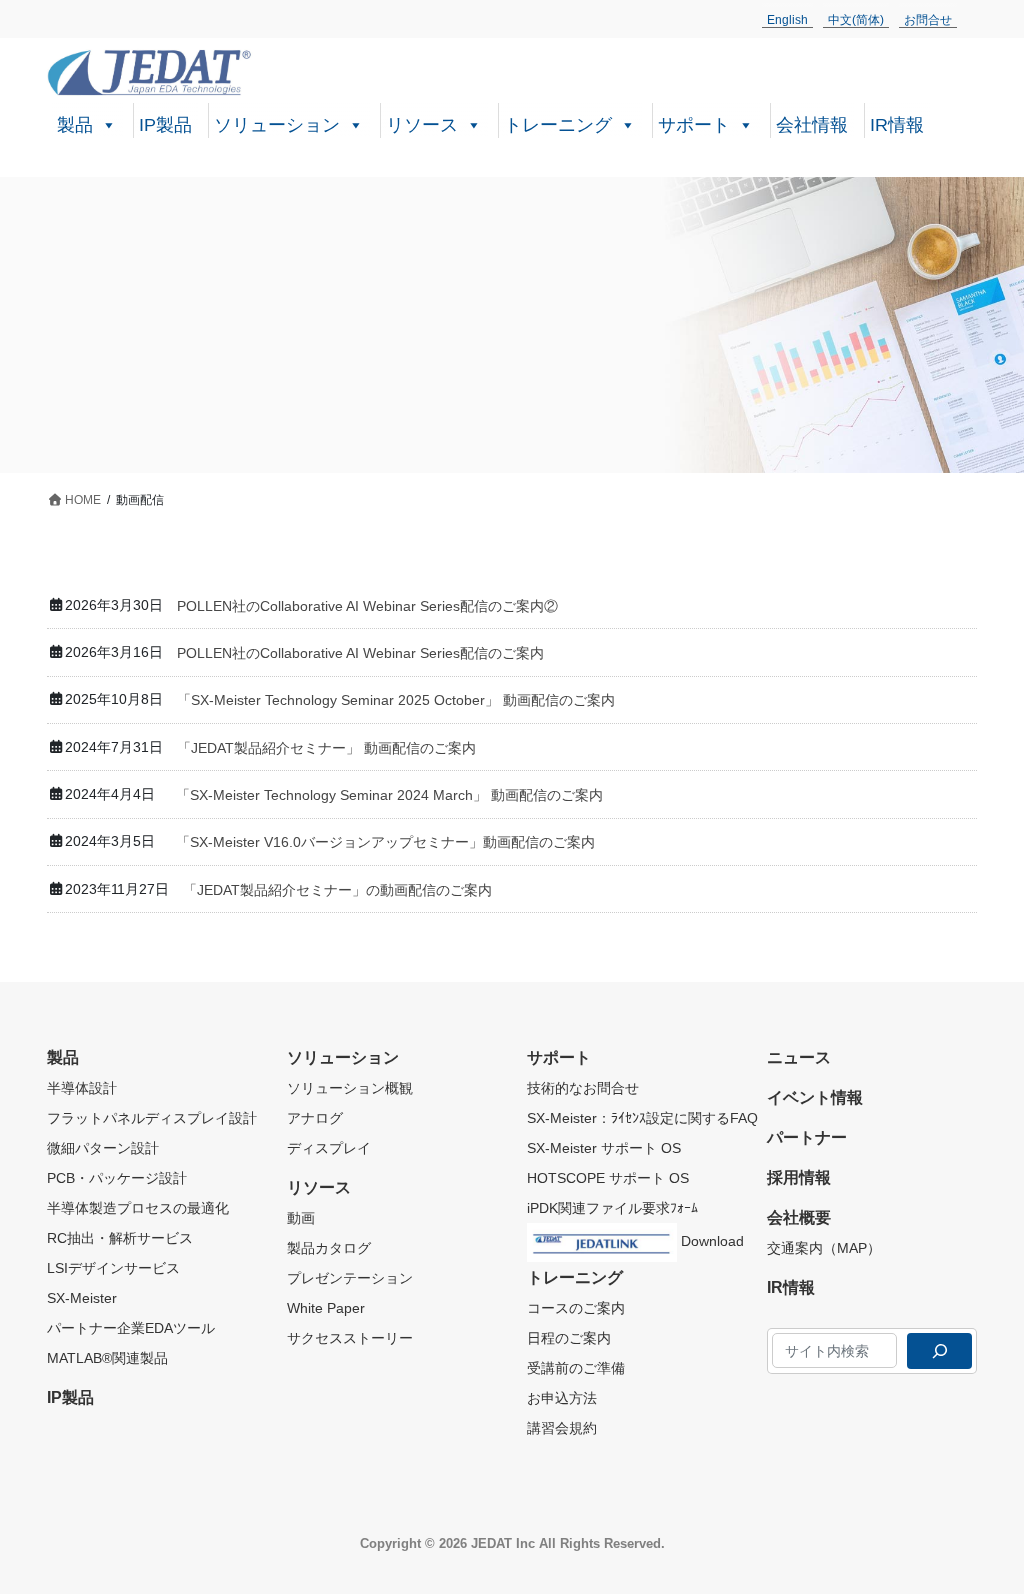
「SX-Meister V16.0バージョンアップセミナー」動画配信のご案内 (385, 842)
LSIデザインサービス (113, 1268)
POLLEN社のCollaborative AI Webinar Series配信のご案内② (367, 606)
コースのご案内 (576, 1308)
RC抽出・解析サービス (120, 1238)
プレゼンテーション (350, 1278)
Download (710, 1241)
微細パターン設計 (103, 1148)
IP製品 (165, 125)
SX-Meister (82, 1298)
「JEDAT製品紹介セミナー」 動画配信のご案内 (326, 748)
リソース (422, 125)
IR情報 (897, 125)
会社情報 (812, 125)
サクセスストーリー (350, 1338)
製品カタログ (329, 1248)
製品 (75, 125)
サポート (694, 125)
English (787, 20)
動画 (301, 1218)
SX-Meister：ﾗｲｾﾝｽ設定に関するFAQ (642, 1118)
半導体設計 (82, 1088)
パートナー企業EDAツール (131, 1328)
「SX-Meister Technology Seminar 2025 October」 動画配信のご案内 (396, 700)
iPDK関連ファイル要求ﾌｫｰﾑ (612, 1208)
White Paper (326, 1308)
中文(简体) (856, 20)
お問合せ (928, 20)
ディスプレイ (329, 1148)
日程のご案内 (569, 1338)
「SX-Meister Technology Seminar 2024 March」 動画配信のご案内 (389, 795)
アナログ (315, 1118)
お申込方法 (562, 1398)
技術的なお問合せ (583, 1088)
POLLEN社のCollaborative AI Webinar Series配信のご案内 (360, 653)
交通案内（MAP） (824, 1248)
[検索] (939, 1351)
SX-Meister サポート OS (604, 1148)
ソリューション (277, 125)
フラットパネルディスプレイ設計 (152, 1118)
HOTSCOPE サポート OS (608, 1178)
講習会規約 (562, 1428)
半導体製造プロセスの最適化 (138, 1208)
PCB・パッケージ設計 (117, 1178)
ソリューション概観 (350, 1088)
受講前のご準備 (576, 1368)
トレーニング (558, 125)
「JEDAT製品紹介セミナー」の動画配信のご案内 (337, 890)
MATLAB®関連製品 (107, 1358)
